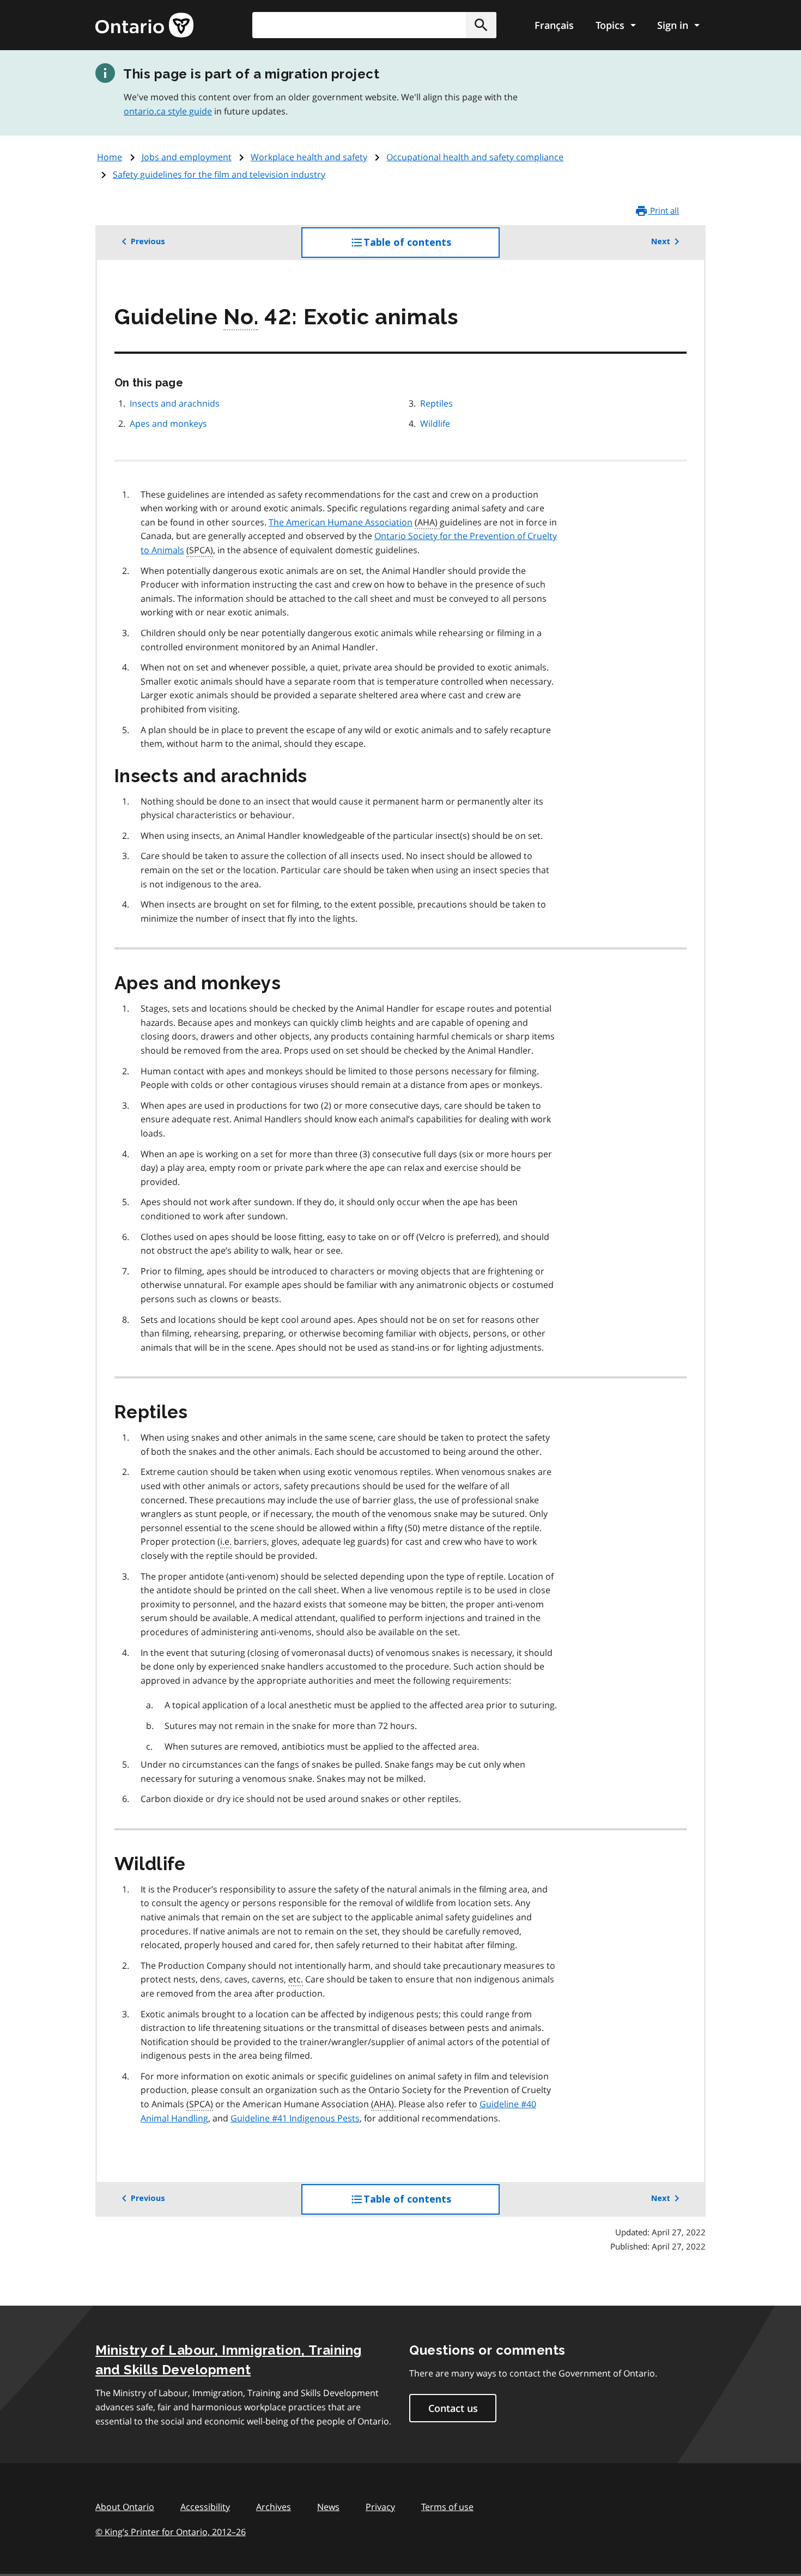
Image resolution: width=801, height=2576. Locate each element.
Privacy (380, 2507)
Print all (663, 210)
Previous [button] (148, 241)
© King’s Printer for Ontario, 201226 (171, 2532)
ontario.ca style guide (168, 111)
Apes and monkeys (168, 424)
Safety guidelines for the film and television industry (219, 174)
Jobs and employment (187, 157)
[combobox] (374, 25)
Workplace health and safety (309, 157)
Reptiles (436, 403)
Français (554, 25)
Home (110, 157)
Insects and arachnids (175, 403)
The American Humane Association (341, 522)
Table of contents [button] (429, 247)
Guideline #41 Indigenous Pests (295, 2118)
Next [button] (661, 241)
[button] (481, 25)
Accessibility (205, 2507)
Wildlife (435, 424)
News (328, 2507)
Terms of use (447, 2507)
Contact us (453, 2408)
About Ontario (125, 2507)
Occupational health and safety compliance (475, 157)
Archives (274, 2507)
